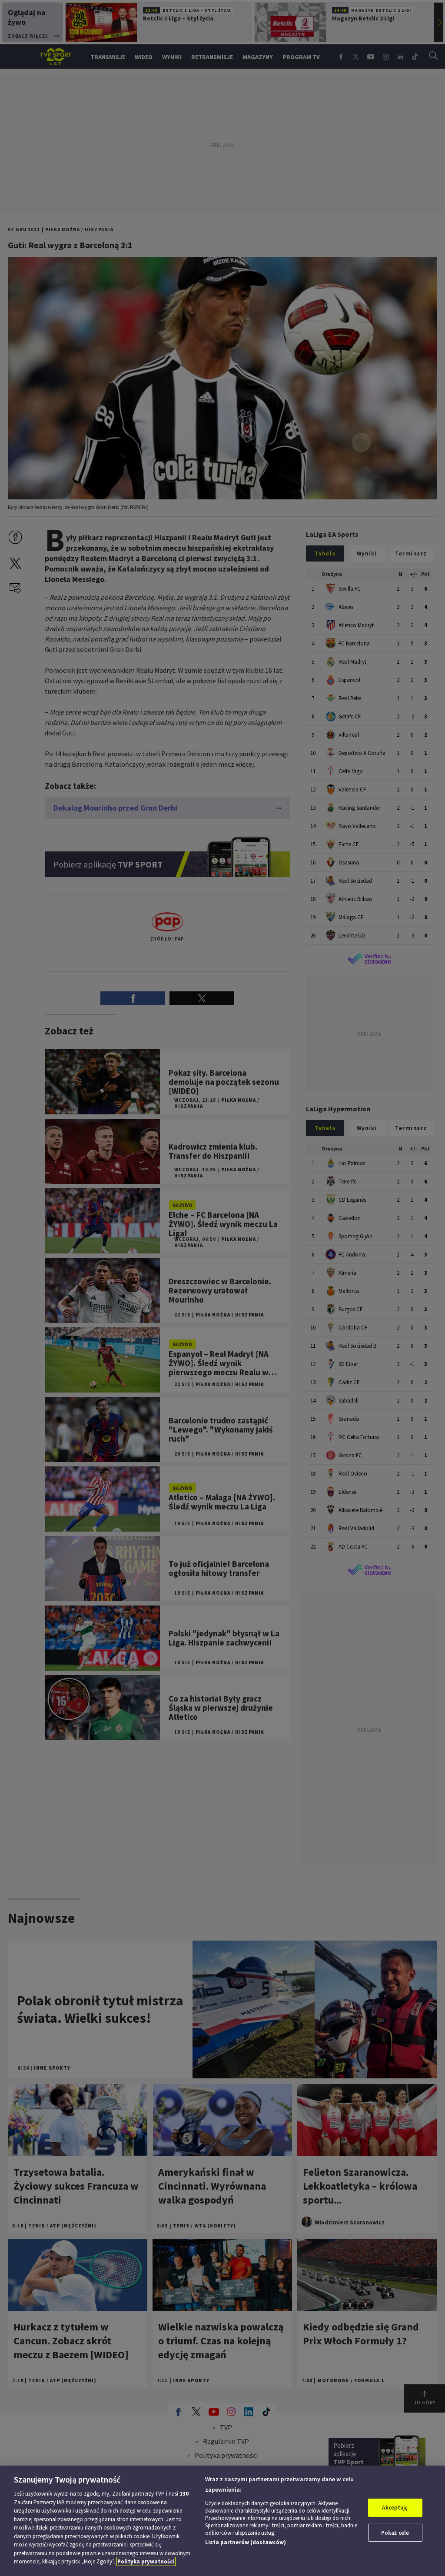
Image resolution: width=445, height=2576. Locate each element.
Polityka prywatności (146, 2561)
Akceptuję (395, 2508)
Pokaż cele (395, 2533)
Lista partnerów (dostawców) (246, 2542)
